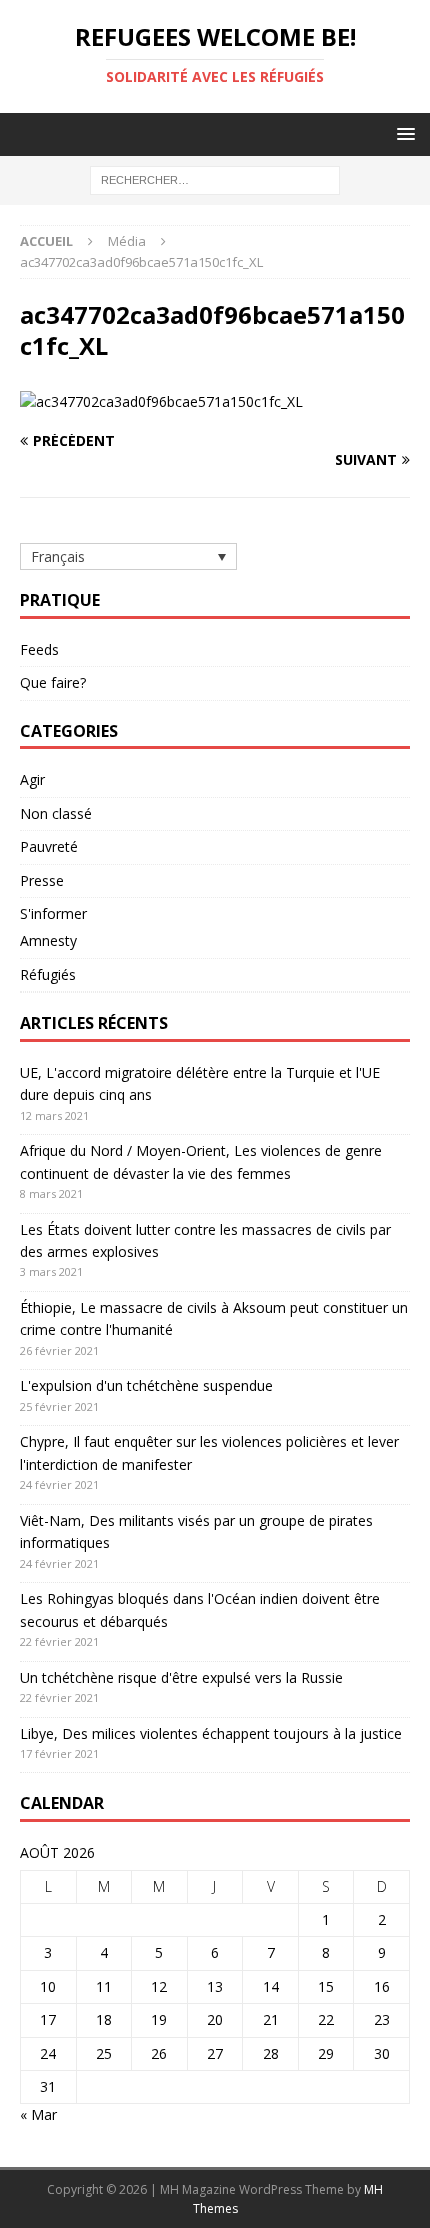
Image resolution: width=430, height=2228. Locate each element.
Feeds (39, 649)
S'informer (53, 913)
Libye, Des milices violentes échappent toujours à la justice (211, 1733)
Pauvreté (49, 846)
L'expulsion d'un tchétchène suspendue (146, 1385)
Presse (42, 880)
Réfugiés (48, 974)
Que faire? (53, 682)
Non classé (56, 813)
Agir (32, 779)
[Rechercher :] (215, 179)
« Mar (38, 2114)
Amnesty (48, 940)
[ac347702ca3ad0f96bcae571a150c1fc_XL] (161, 401)
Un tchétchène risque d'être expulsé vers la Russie (181, 1677)
